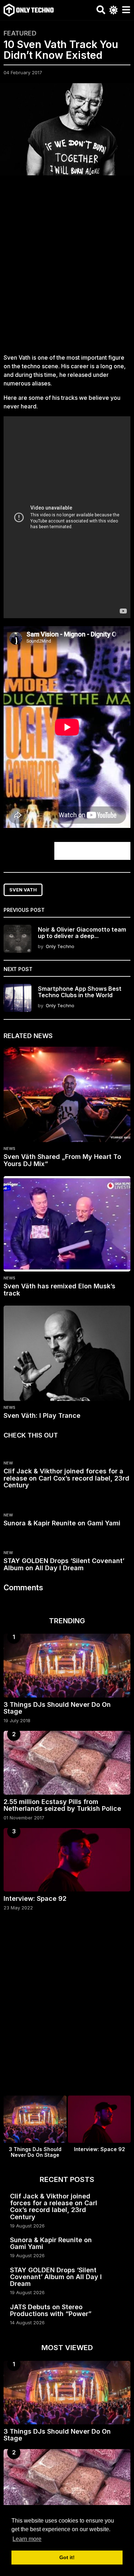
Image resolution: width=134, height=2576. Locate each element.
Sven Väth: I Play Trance (42, 1415)
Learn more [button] (27, 2539)
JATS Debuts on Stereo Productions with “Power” (51, 2310)
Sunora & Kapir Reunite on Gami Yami (62, 1523)
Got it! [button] (67, 2557)
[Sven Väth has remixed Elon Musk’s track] (67, 1224)
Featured (20, 33)
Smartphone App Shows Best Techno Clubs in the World (80, 992)
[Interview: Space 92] (67, 1860)
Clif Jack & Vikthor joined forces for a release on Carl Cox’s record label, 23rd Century (66, 1478)
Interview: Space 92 (35, 1898)
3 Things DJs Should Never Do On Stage (57, 1708)
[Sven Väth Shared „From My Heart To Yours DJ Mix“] (67, 1094)
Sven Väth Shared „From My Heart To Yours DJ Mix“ (62, 1160)
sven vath (23, 890)
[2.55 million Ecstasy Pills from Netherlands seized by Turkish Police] (67, 1763)
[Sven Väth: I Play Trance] (67, 1353)
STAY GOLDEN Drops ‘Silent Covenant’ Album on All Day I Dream (64, 1564)
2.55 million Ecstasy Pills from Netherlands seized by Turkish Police (62, 1805)
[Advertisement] (67, 268)
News (9, 1149)
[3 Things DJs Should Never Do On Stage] (67, 1666)
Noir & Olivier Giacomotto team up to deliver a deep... (82, 932)
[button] (101, 10)
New (8, 1463)
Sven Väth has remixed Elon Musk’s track (59, 1290)
